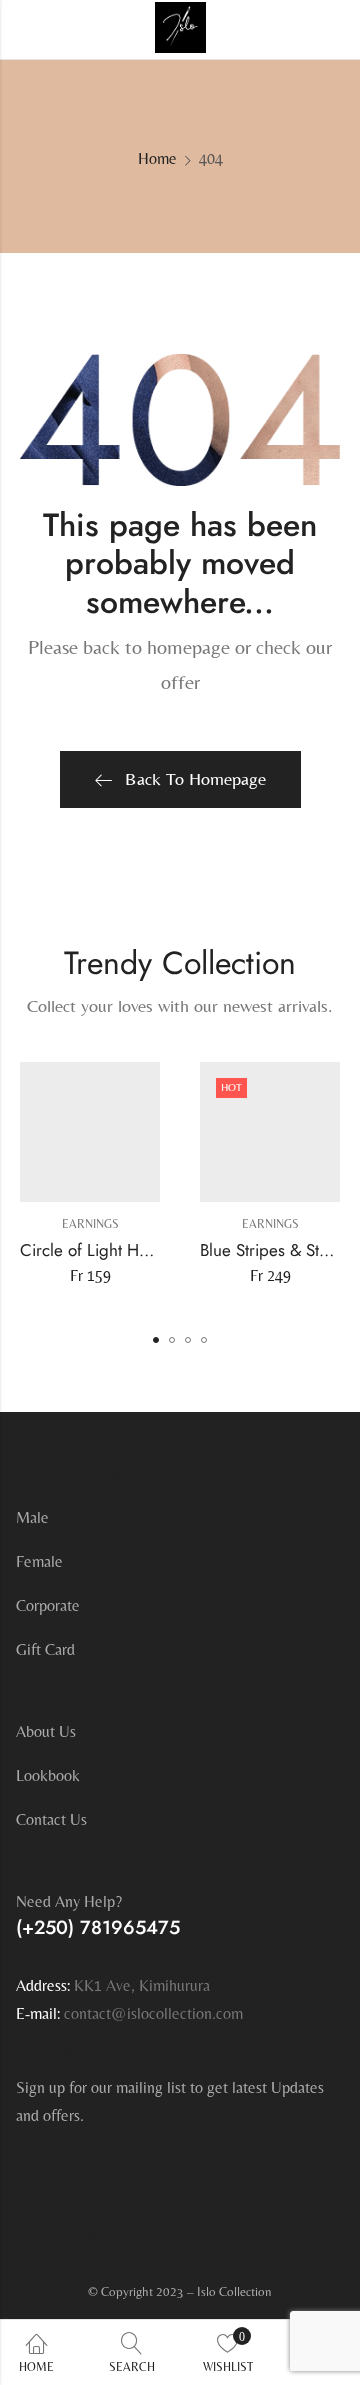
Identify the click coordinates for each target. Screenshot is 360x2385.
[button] (156, 1340)
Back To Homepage (195, 778)
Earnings (90, 1224)
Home (157, 158)
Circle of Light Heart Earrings (125, 1249)
